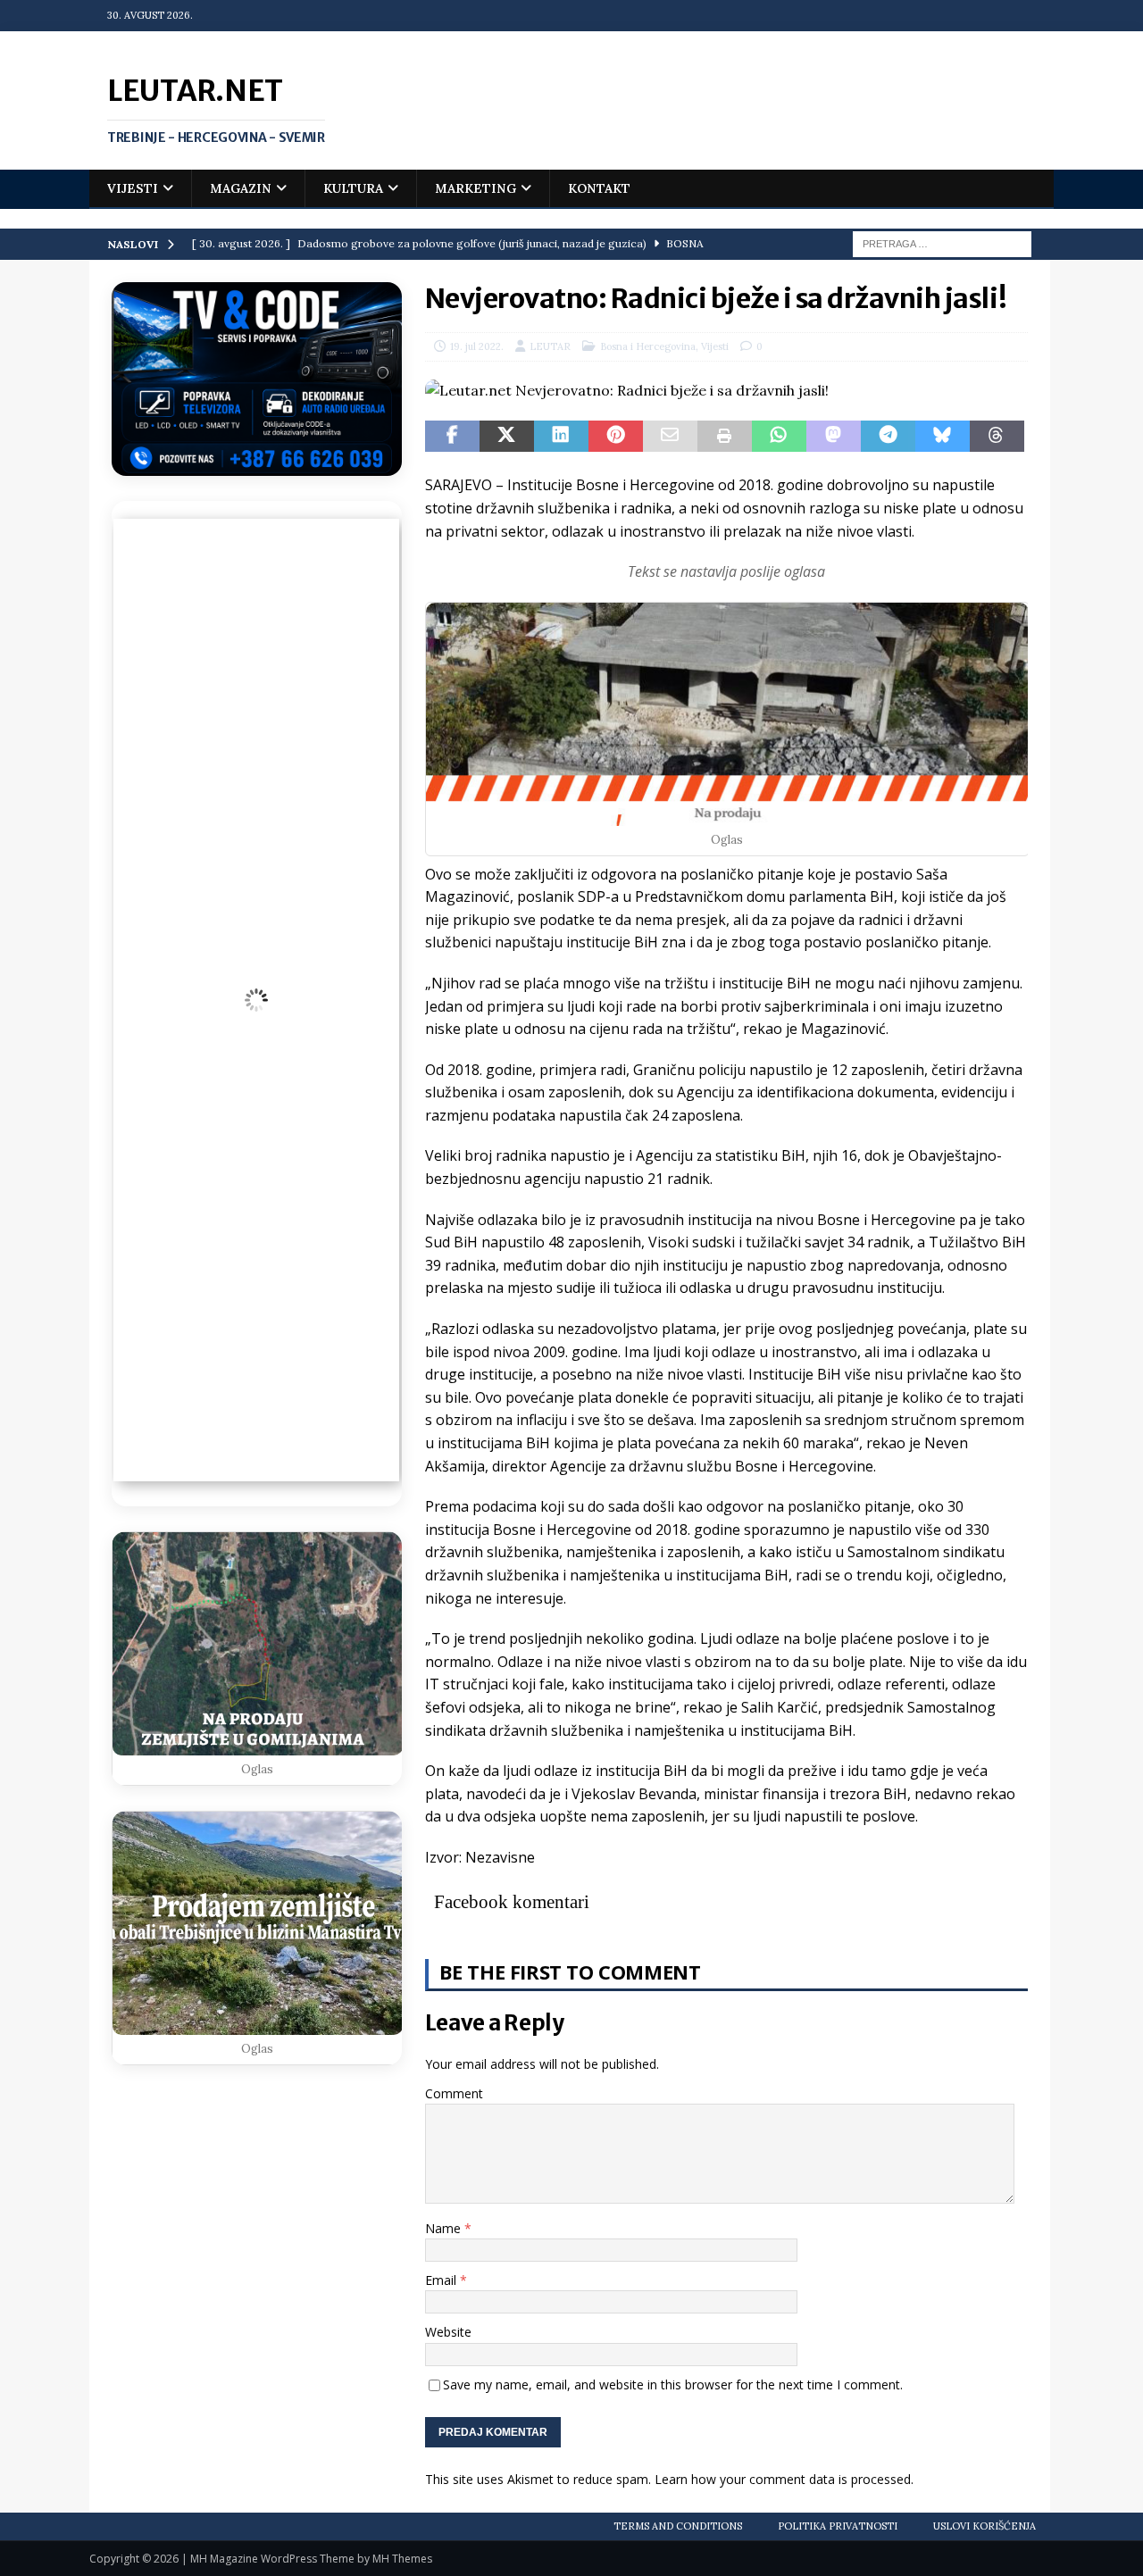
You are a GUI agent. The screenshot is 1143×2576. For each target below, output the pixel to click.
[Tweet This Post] (507, 437)
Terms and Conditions (678, 2526)
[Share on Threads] (997, 437)
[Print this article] (725, 437)
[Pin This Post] (616, 437)
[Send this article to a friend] (670, 437)
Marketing (476, 188)
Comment (454, 2093)
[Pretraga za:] (942, 243)
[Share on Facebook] (452, 437)
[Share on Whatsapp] (779, 437)
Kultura (353, 188)
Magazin (241, 188)
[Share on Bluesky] (943, 437)
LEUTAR (550, 346)
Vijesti (133, 188)
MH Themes (402, 2559)
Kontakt (599, 188)
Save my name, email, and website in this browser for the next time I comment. (673, 2384)
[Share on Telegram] (888, 437)
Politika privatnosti (838, 2526)
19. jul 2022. (477, 346)
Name (445, 2228)
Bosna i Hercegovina (648, 346)
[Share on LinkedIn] (561, 437)
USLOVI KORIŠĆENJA (984, 2526)
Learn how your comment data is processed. (784, 2479)
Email (442, 2280)
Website (448, 2332)
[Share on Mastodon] (834, 437)
